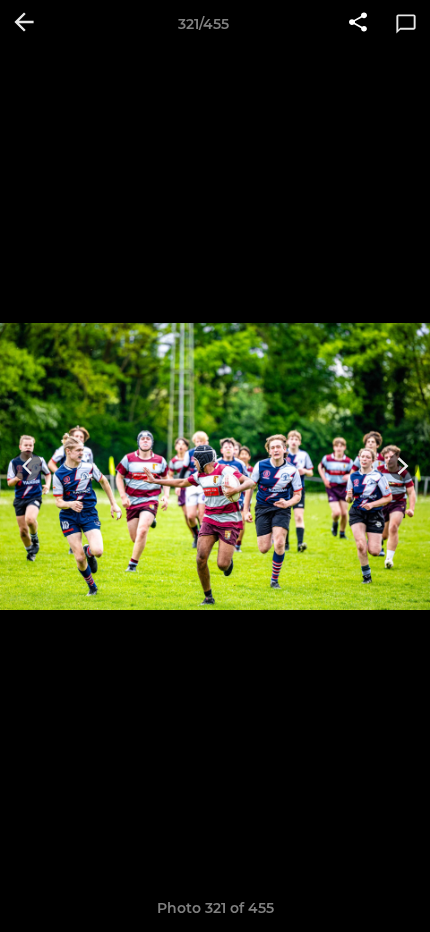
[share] (358, 24)
